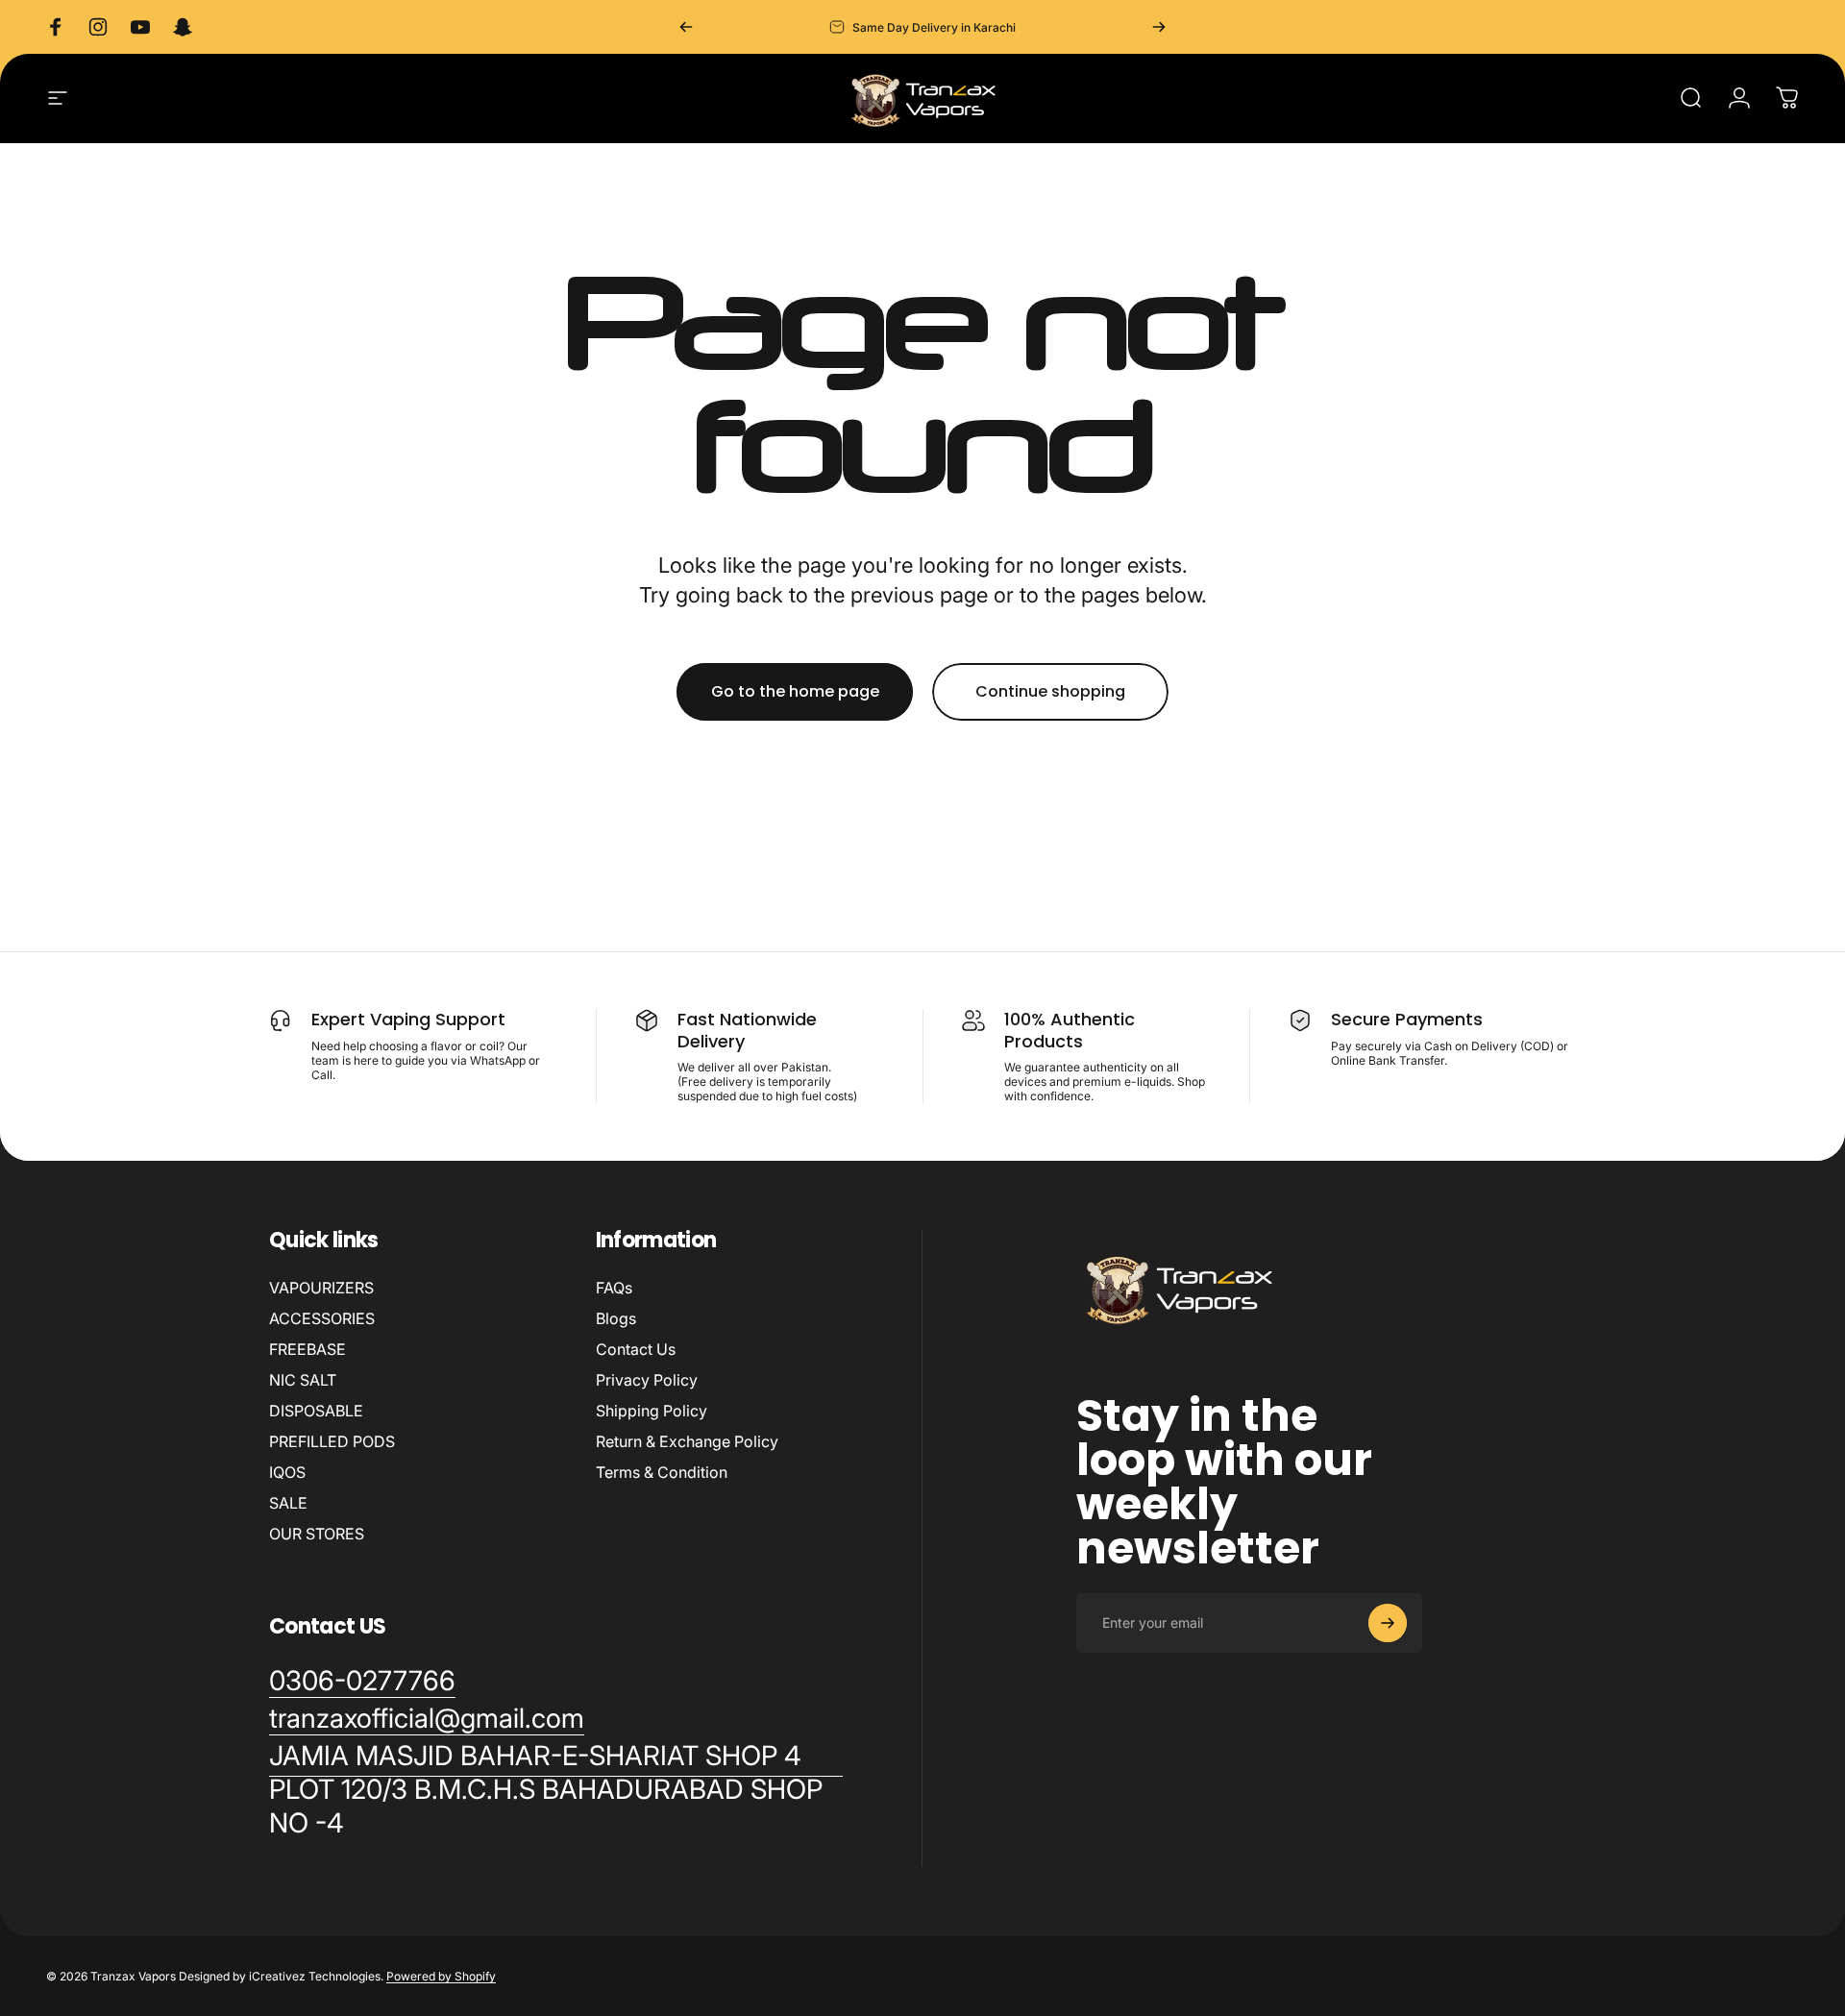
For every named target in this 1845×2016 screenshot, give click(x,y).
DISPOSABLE (316, 1411)
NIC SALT (303, 1380)
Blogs (616, 1318)
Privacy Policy (647, 1380)
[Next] (1159, 27)
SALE (288, 1503)
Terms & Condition (662, 1472)
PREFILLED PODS (332, 1441)
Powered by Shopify (441, 1976)
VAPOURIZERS (321, 1288)
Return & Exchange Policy (687, 1441)
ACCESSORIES (322, 1318)
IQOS (287, 1472)
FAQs (614, 1288)
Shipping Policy (652, 1411)
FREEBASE (307, 1349)
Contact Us (636, 1349)
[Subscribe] (1388, 1623)
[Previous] (686, 27)
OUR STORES (317, 1534)
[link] (556, 1790)
